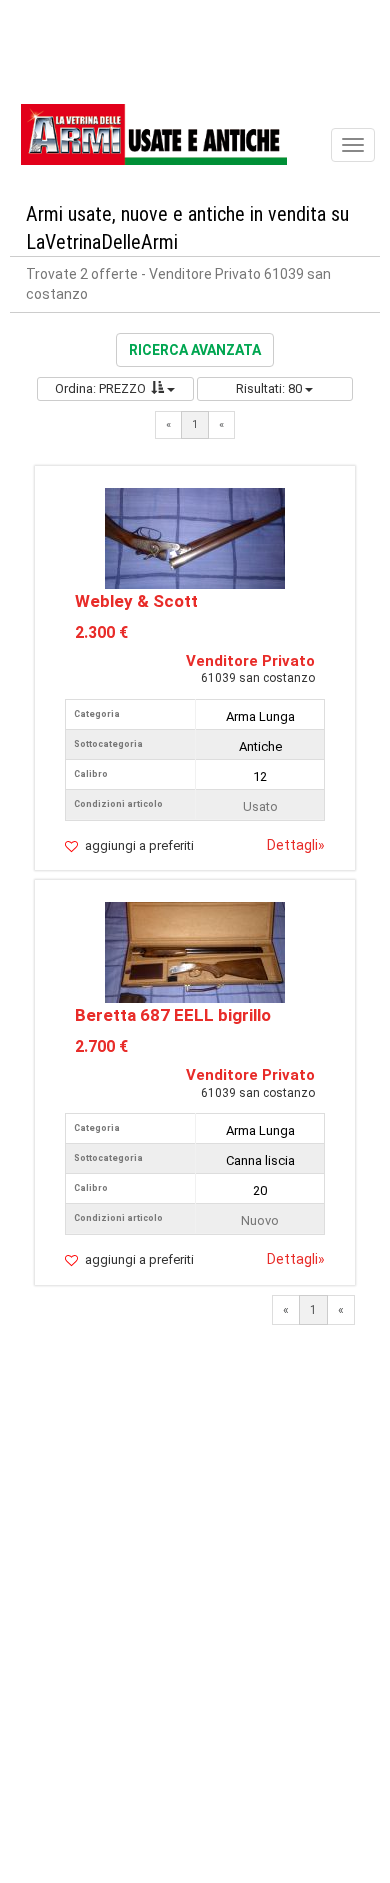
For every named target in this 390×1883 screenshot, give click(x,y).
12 (260, 776)
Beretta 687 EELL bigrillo (173, 1015)
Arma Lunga (260, 716)
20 (260, 1190)
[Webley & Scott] (195, 536)
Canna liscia (260, 1160)
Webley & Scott (136, 601)
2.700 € (101, 1046)
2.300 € (101, 632)
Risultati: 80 (270, 388)
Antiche (260, 746)
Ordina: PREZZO (100, 388)
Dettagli (296, 845)
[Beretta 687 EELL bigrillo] (195, 951)
